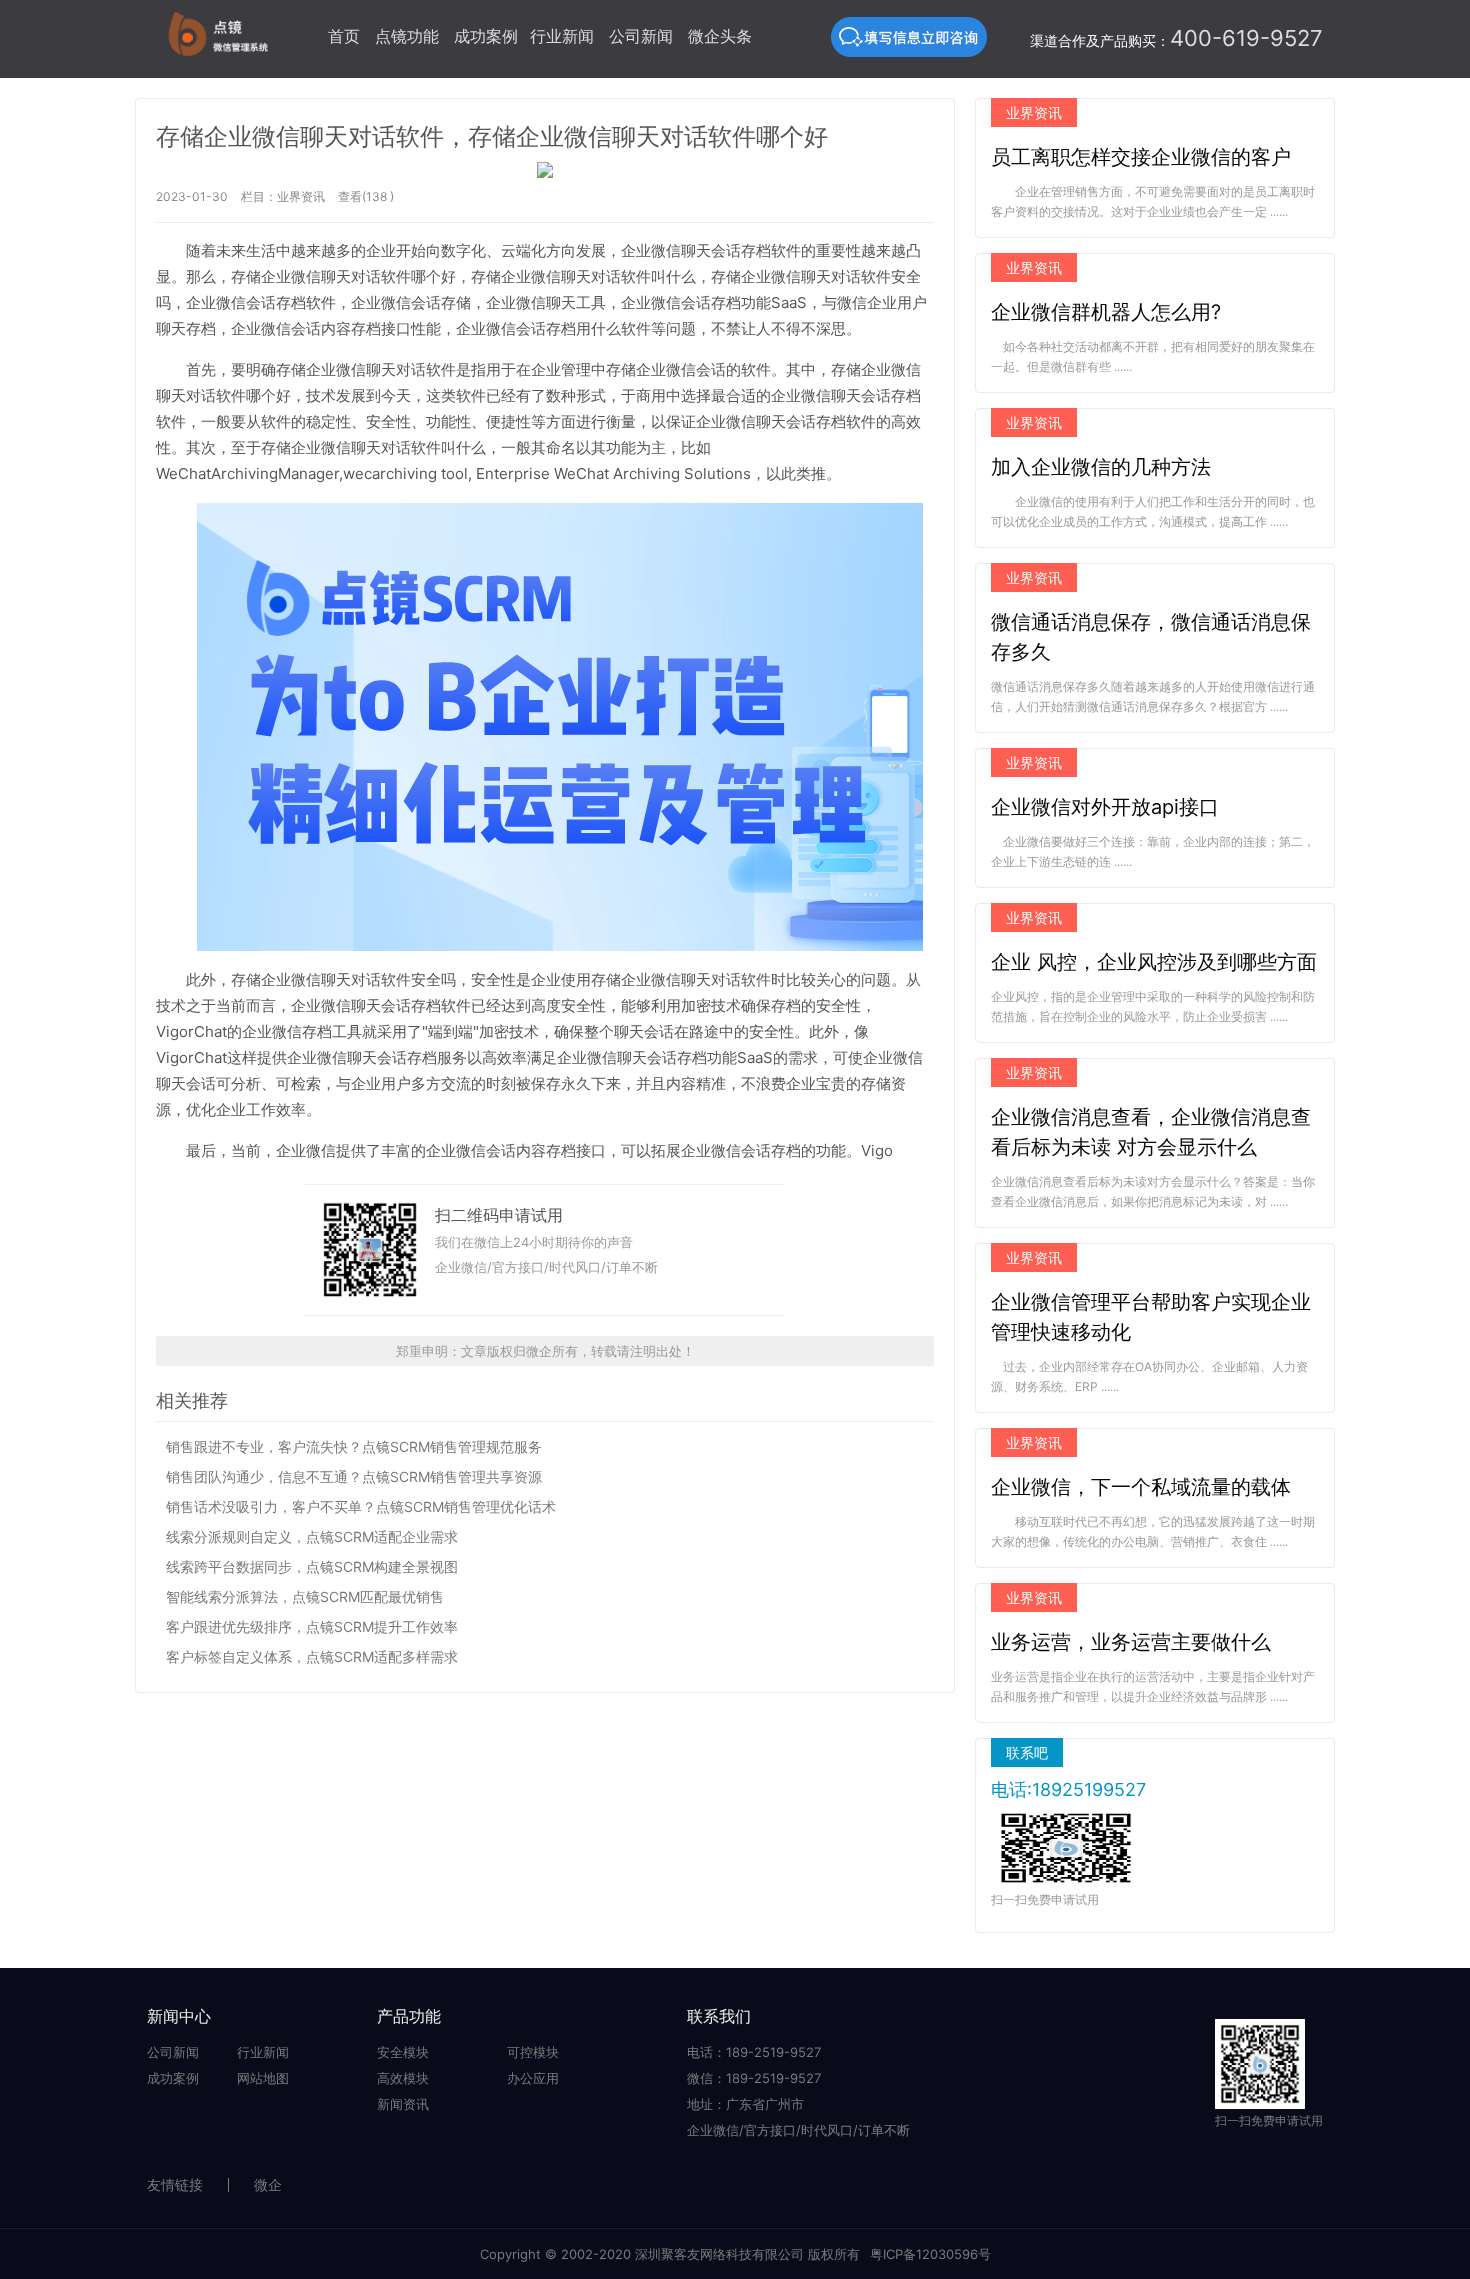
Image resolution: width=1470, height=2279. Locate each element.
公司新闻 (641, 36)
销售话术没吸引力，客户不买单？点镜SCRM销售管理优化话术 (361, 1506)
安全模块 (403, 2052)
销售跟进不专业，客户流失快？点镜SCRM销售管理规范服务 (354, 1446)
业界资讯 (301, 196)
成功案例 (486, 36)
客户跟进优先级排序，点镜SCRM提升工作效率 (312, 1626)
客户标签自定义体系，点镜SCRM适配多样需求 (312, 1656)
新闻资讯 (403, 2104)
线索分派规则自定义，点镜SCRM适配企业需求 (312, 1536)
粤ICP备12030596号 (930, 2254)
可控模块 (533, 2052)
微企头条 (720, 36)
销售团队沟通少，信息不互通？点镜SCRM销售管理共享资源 (354, 1476)
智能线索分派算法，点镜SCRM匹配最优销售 (305, 1596)
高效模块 (403, 2078)
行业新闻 (562, 36)
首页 (344, 36)
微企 (268, 2184)
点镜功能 (407, 36)
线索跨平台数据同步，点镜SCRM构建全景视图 (312, 1566)
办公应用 (533, 2078)
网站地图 (263, 2078)
